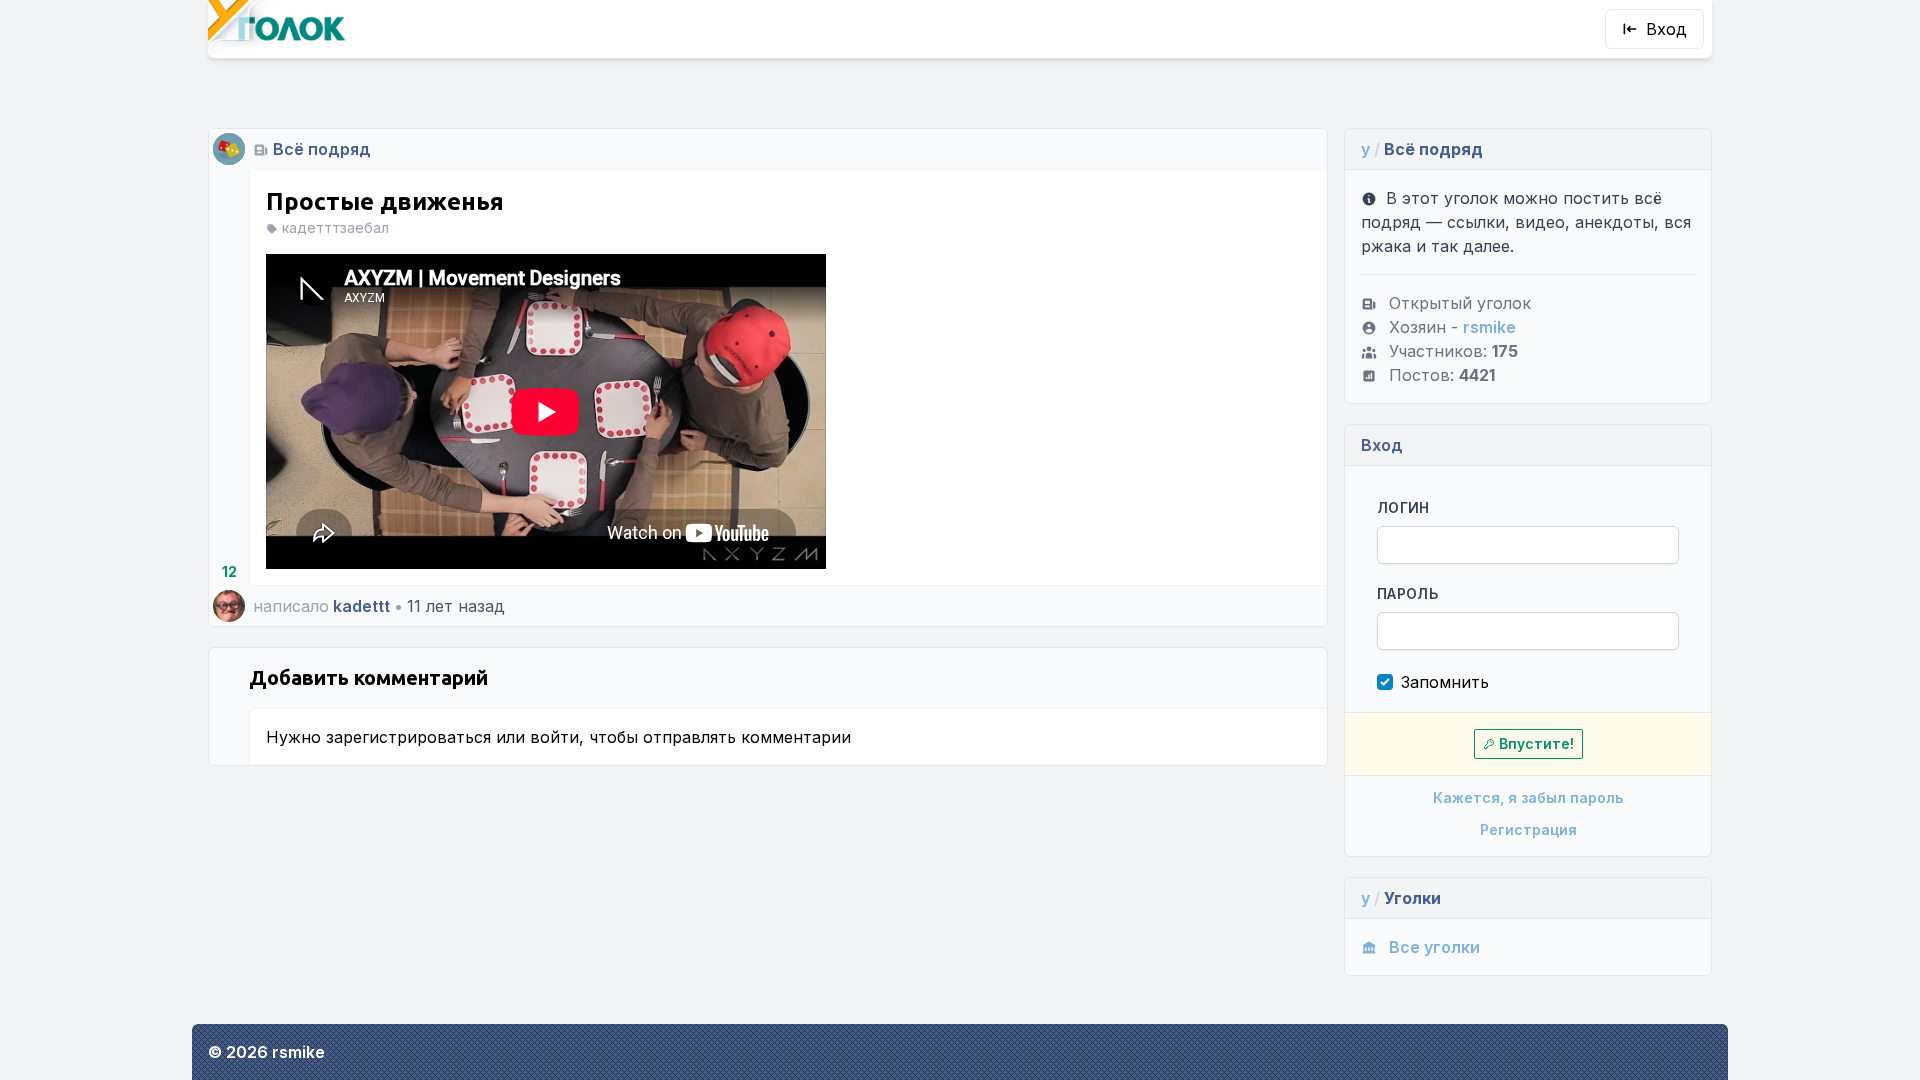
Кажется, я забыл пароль (1528, 797)
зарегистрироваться (408, 737)
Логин (1403, 507)
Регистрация (1528, 829)
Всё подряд (322, 149)
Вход (1666, 29)
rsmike (1489, 327)
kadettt (361, 606)
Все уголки (1434, 947)
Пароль (1407, 593)
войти (554, 737)
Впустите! (1536, 743)
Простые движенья (385, 201)
